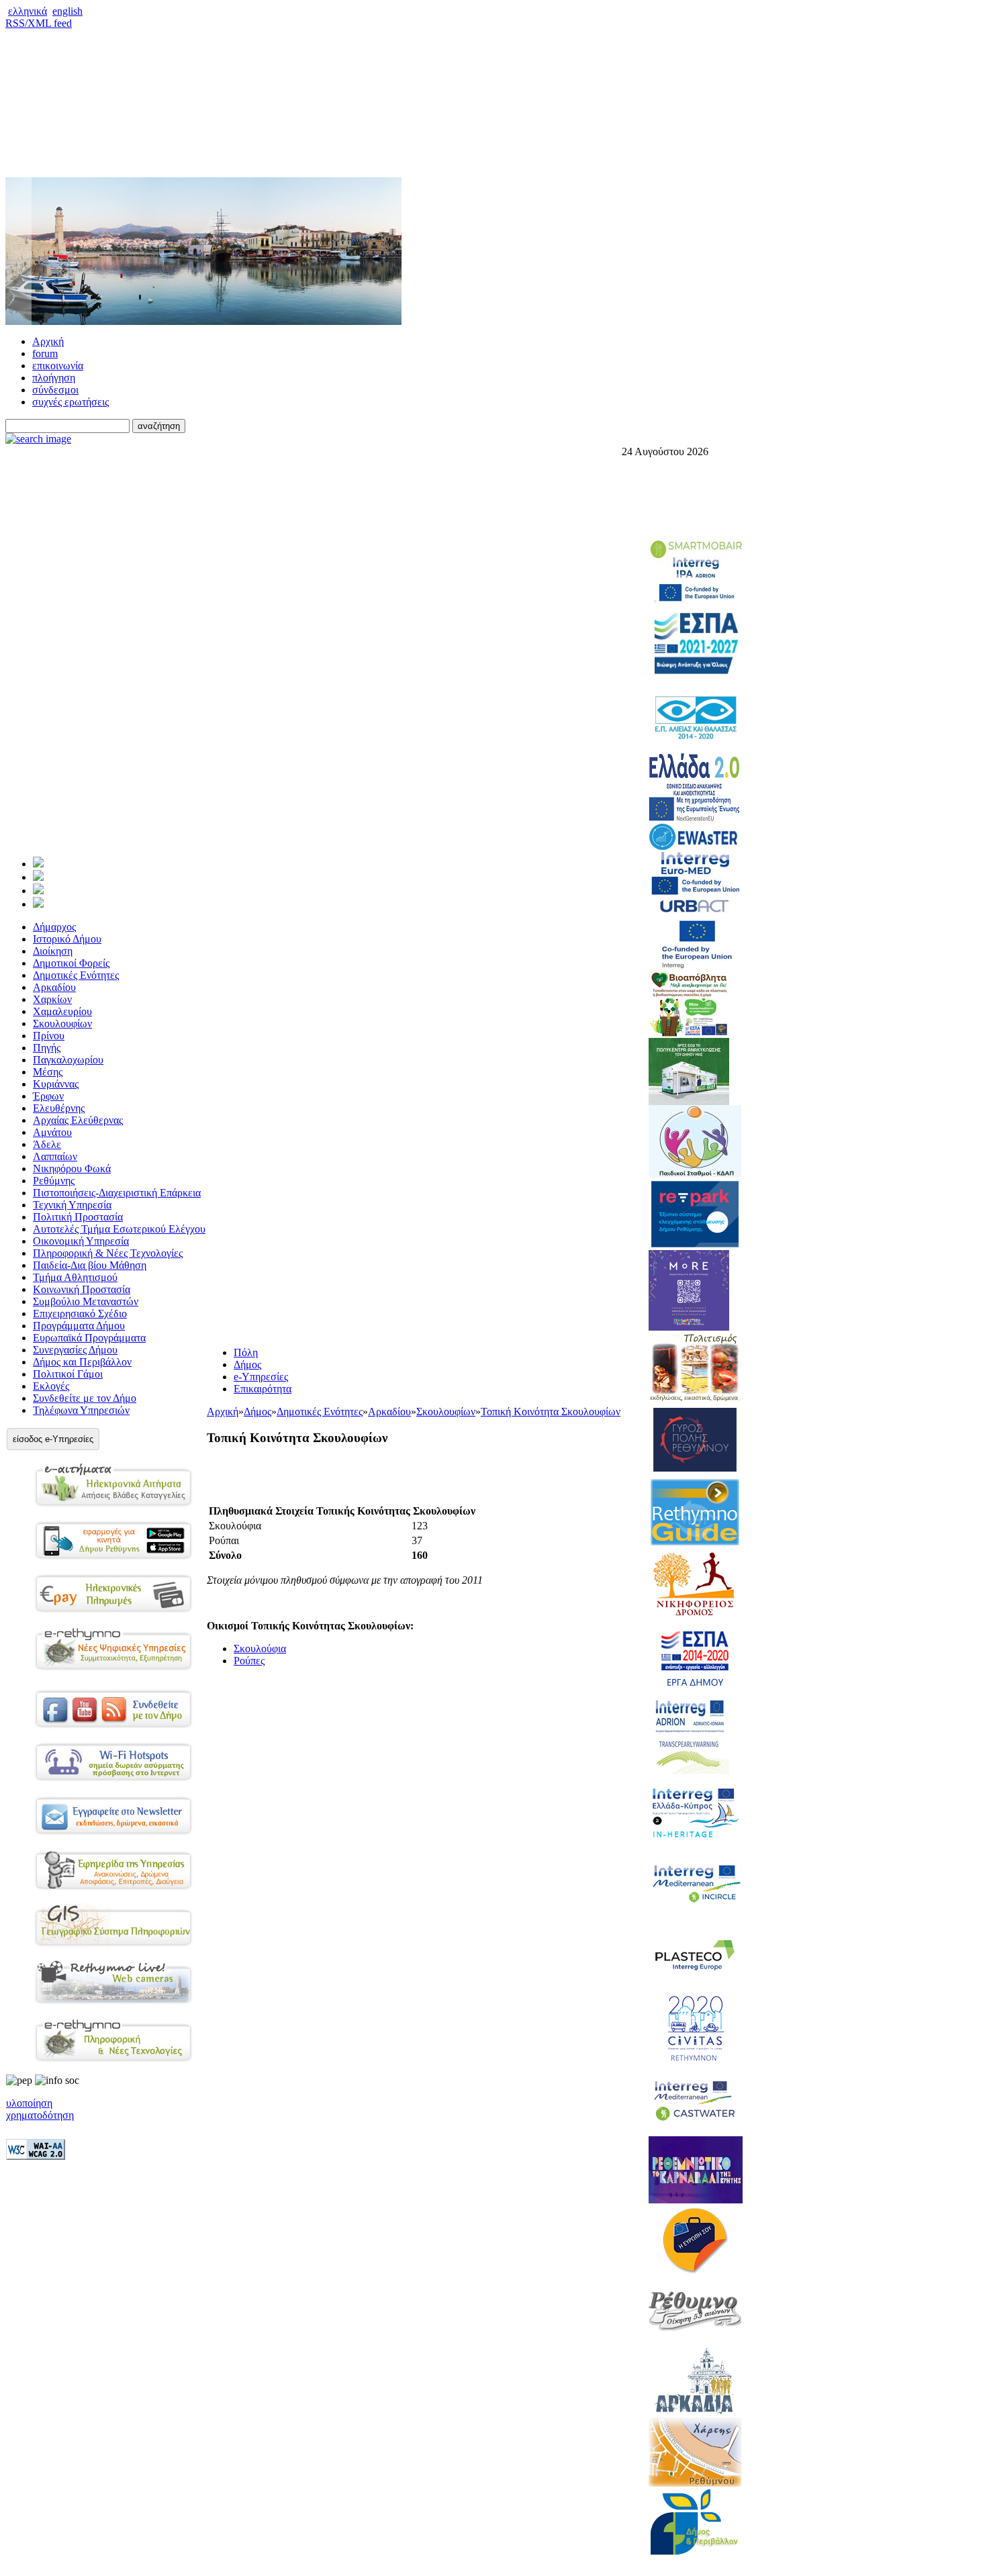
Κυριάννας (56, 1084)
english (67, 11)
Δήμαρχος (54, 927)
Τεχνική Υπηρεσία (72, 1205)
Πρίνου (49, 1036)
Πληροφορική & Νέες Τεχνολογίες (108, 1253)
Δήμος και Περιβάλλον (82, 1362)
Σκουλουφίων (62, 1023)
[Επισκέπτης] (38, 877)
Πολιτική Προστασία (78, 1217)
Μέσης (48, 1072)
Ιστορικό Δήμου (67, 939)
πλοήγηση (54, 378)
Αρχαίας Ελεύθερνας (78, 1120)
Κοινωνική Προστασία (82, 1289)
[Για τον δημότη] (38, 864)
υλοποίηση (29, 2103)
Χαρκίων (52, 999)
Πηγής (47, 1048)
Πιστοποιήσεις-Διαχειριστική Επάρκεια (117, 1193)
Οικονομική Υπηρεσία (81, 1241)
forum (45, 353)
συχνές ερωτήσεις (70, 402)
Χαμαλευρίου (62, 1011)
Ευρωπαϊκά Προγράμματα (89, 1338)
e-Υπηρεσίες (261, 1377)
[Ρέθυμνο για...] (38, 904)
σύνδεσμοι (55, 390)
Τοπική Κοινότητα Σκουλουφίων (551, 1412)
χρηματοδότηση (40, 2115)
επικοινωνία (58, 366)
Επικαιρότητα (263, 1389)
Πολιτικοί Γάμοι (68, 1374)
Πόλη (246, 1352)
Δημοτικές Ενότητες (76, 975)
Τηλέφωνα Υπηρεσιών (81, 1410)
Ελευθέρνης (59, 1108)
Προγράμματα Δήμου (79, 1326)
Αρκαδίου (54, 987)
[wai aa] (36, 2156)
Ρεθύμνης (54, 1181)
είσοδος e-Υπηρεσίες (53, 1439)
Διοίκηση (53, 951)
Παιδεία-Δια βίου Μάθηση (90, 1265)
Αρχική (48, 341)
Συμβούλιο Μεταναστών (86, 1301)
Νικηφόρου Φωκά (72, 1168)
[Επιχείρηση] (38, 891)
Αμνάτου (52, 1132)
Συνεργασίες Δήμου (75, 1350)
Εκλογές (51, 1386)
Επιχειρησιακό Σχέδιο (80, 1314)
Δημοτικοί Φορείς (71, 963)
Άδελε (47, 1144)
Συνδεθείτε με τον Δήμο (85, 1398)
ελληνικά (28, 11)
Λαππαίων (55, 1156)
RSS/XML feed (39, 23)
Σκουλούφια (260, 1649)
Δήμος (247, 1365)
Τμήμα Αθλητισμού (75, 1277)
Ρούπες (249, 1661)
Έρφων (48, 1096)
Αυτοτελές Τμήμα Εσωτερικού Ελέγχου (119, 1229)
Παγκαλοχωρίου (68, 1060)
